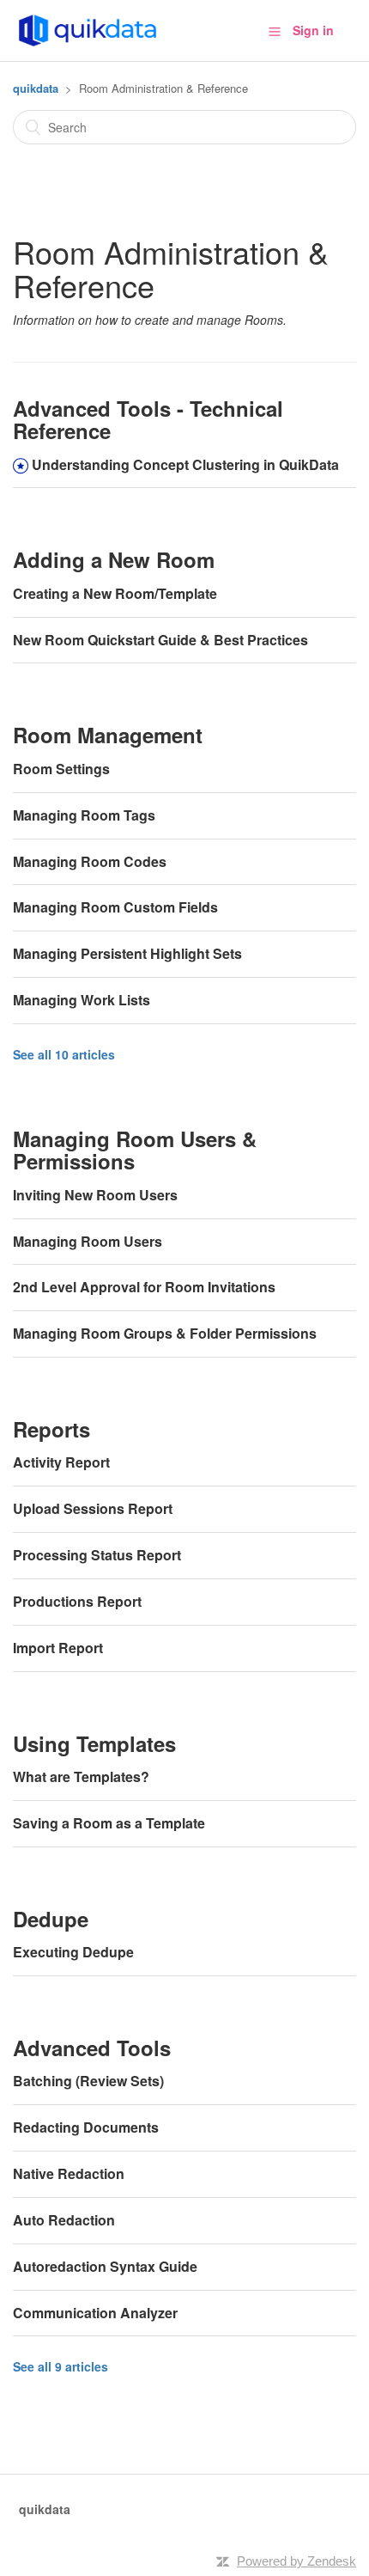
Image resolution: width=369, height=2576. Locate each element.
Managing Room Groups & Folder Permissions (165, 1333)
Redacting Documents (86, 2127)
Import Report (58, 1648)
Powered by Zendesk (296, 2561)
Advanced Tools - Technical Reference (148, 419)
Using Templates (94, 1743)
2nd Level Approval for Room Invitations (144, 1287)
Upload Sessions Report (93, 1508)
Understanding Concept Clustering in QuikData (185, 464)
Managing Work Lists (82, 1000)
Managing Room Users (88, 1241)
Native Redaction (69, 2173)
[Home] (88, 28)
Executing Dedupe (73, 1952)
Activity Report (61, 1462)
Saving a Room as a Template (109, 1823)
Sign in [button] (313, 30)
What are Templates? (81, 1776)
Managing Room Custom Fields (115, 907)
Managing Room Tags (84, 815)
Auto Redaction (64, 2220)
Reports (51, 1429)
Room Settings (61, 769)
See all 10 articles (64, 1054)
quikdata (36, 88)
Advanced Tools (92, 2048)
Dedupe (51, 1919)
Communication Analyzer (95, 2313)
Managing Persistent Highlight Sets (127, 953)
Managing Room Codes (90, 861)
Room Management (108, 735)
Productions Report (77, 1601)
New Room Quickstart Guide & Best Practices (160, 640)
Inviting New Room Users (95, 1195)
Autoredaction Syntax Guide (105, 2266)
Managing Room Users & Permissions (135, 1150)
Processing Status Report (97, 1555)
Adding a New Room (114, 559)
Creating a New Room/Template (115, 593)
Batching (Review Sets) (88, 2081)
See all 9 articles (60, 2366)
